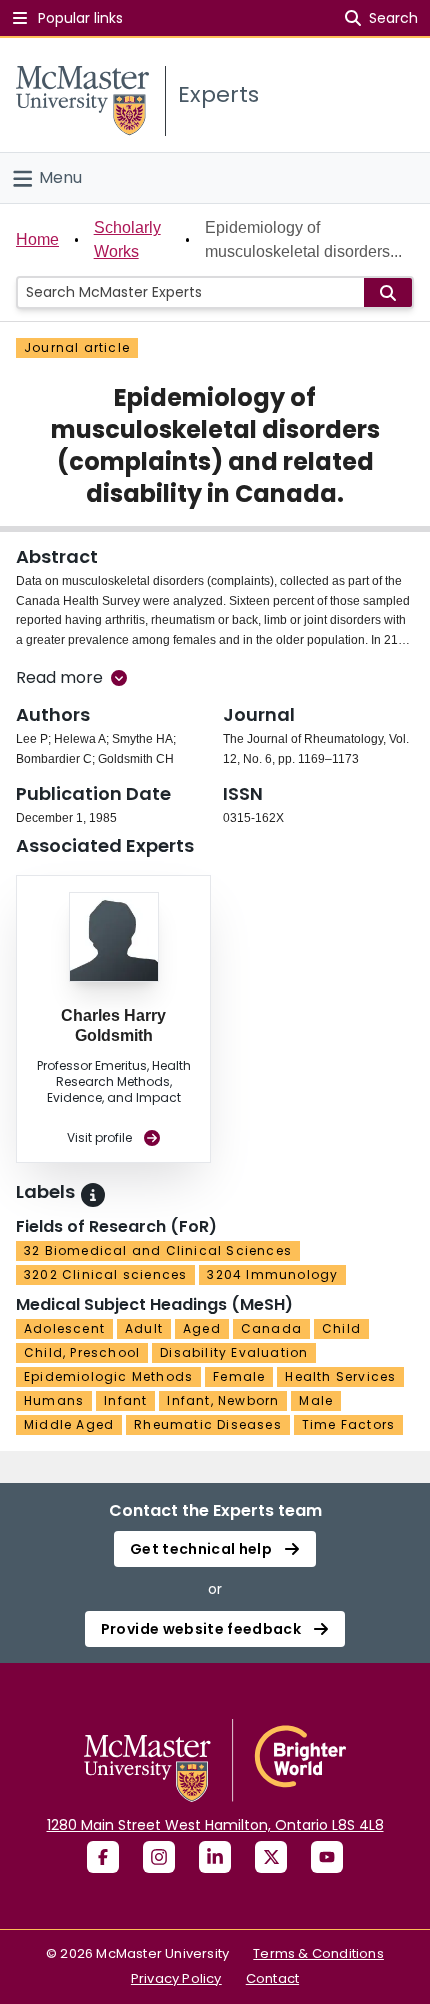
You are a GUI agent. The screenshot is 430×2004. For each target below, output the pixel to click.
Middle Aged (69, 1424)
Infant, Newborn (223, 1400)
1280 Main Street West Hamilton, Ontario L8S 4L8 (215, 1825)
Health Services (340, 1376)
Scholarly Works (127, 239)
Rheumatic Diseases (208, 1424)
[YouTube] (327, 1857)
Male (316, 1400)
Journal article (77, 347)
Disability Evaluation (234, 1352)
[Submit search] (388, 292)
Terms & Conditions (318, 1953)
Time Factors (348, 1424)
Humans (54, 1400)
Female (239, 1376)
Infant (125, 1400)
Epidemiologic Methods (108, 1376)
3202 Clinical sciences (105, 1274)
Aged (202, 1328)
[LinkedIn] (215, 1857)
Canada (271, 1328)
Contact (272, 1978)
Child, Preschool (82, 1352)
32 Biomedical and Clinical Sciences (158, 1250)
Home (37, 239)
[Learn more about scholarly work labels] (93, 1195)
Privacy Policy (176, 1978)
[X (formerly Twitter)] (271, 1857)
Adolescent (64, 1328)
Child (341, 1328)
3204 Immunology (272, 1274)
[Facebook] (103, 1857)
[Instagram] (159, 1857)
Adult (144, 1328)
